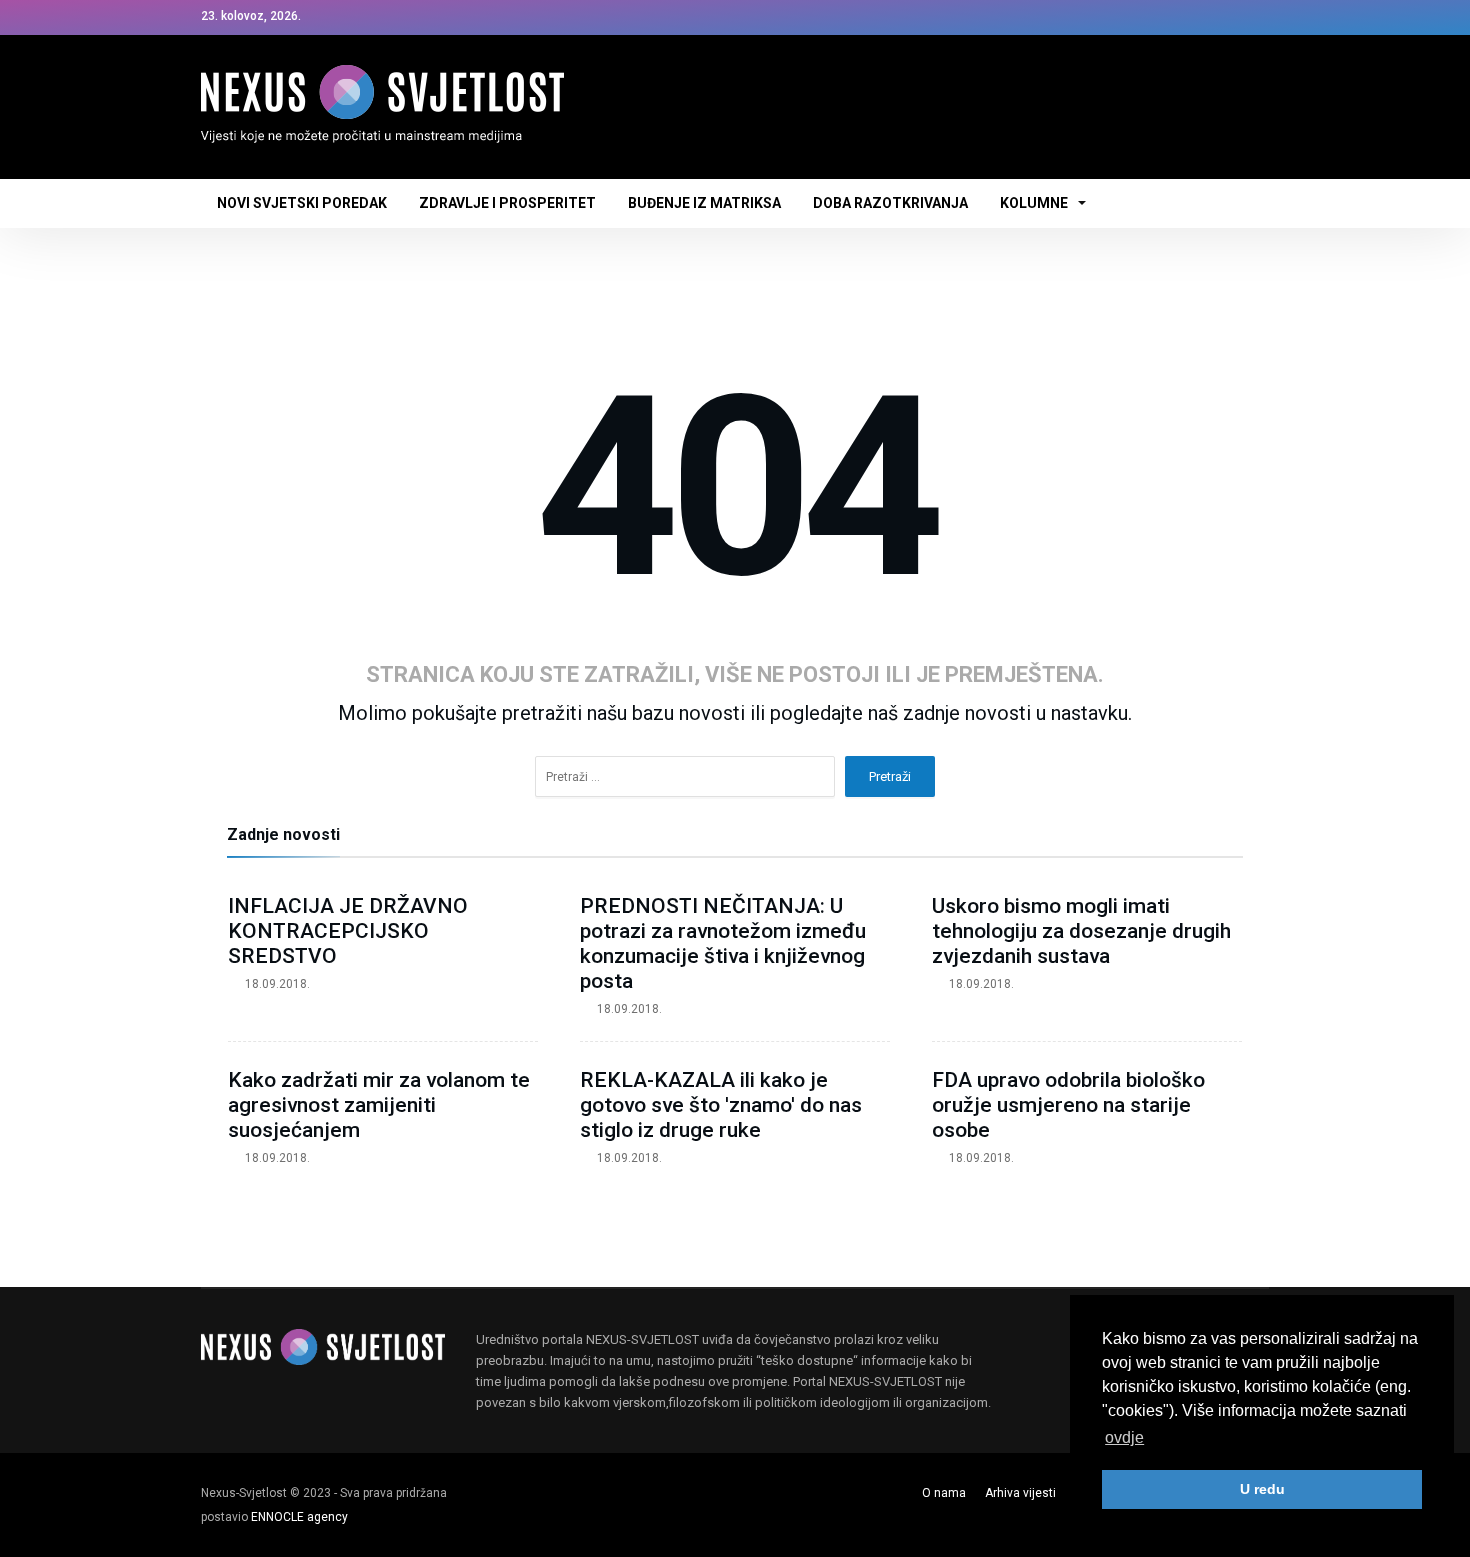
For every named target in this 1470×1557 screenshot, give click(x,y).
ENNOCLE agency (299, 1517)
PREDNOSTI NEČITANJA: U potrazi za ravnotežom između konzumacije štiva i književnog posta (723, 943)
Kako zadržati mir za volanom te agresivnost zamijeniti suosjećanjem (379, 1105)
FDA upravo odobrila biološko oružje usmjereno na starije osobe (1068, 1105)
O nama (944, 1493)
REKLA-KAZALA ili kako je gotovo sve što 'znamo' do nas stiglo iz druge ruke (721, 1105)
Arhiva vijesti (1020, 1493)
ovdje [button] (1124, 1437)
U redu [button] (1262, 1489)
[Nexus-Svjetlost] (382, 65)
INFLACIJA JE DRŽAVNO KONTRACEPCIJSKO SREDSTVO (348, 931)
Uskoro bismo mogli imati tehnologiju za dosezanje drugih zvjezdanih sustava (1081, 931)
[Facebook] (1179, 17)
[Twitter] (1216, 17)
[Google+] (1253, 17)
